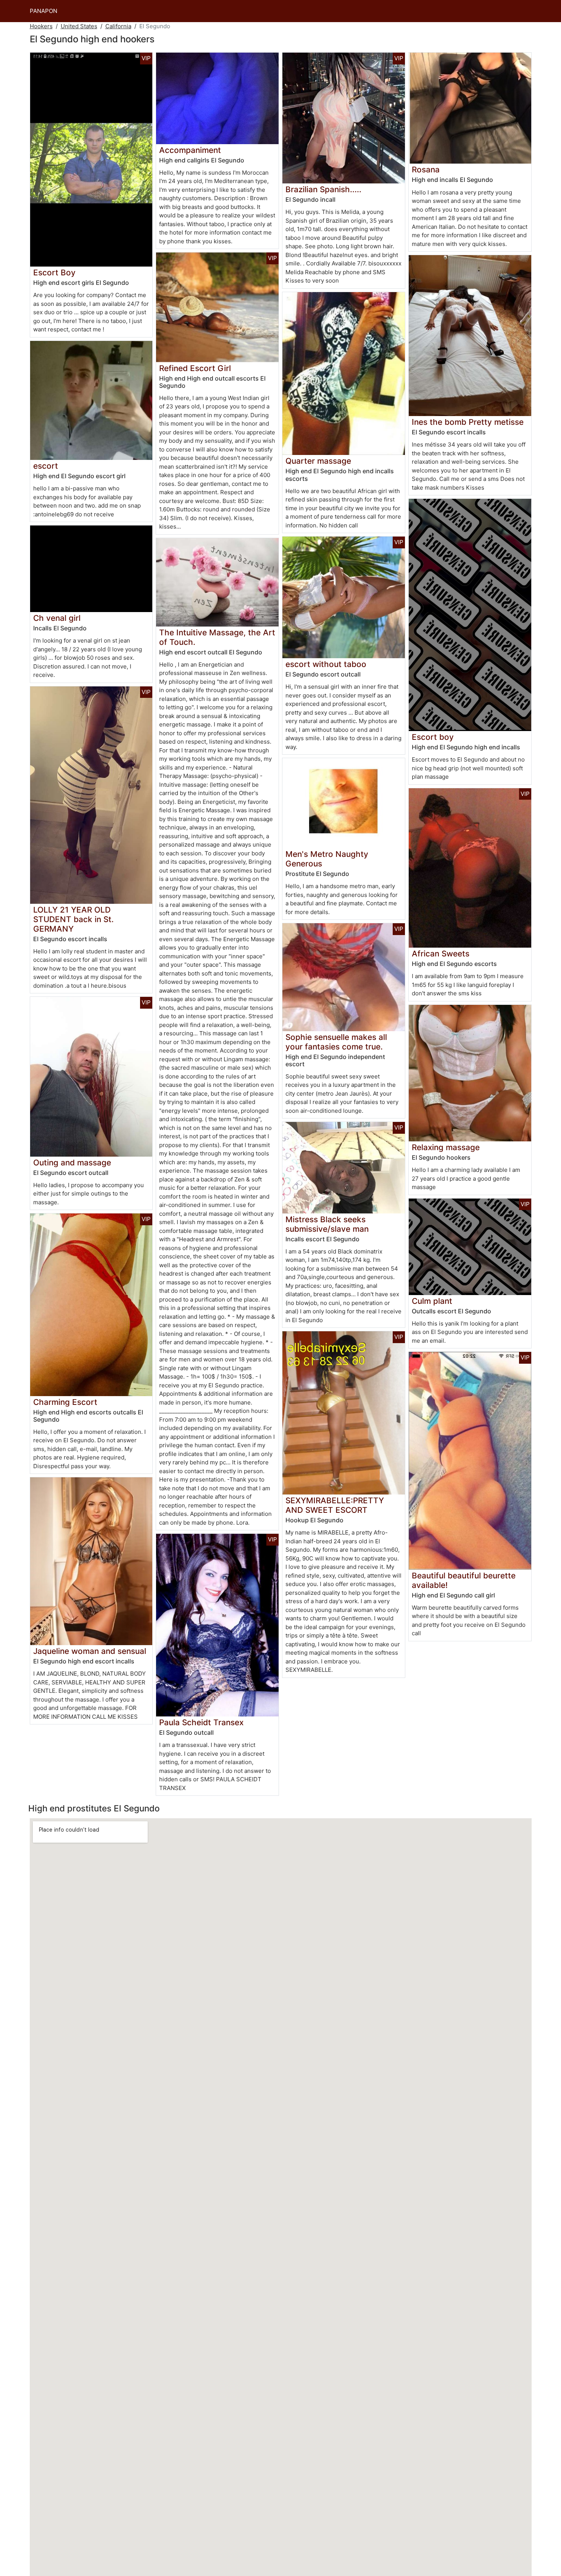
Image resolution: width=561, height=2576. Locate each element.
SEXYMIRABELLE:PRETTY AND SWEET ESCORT (335, 1505)
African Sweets (441, 954)
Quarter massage (318, 461)
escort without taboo (326, 664)
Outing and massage (72, 1163)
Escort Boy (54, 272)
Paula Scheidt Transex (201, 1722)
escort (46, 466)
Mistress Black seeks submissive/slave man (327, 1224)
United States (79, 26)
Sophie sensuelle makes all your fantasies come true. (336, 1042)
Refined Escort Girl (195, 368)
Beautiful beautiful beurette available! (464, 1580)
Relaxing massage (446, 1147)
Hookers (41, 26)
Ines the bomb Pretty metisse (468, 422)
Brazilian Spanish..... (323, 189)
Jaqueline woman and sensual (90, 1651)
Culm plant (432, 1301)
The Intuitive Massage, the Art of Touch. (217, 637)
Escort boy (433, 737)
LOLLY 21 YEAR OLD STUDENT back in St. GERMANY (73, 919)
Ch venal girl (57, 618)
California (118, 26)
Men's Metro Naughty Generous (327, 859)
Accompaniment (190, 150)
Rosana (426, 170)
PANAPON (44, 11)
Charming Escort (65, 1402)
